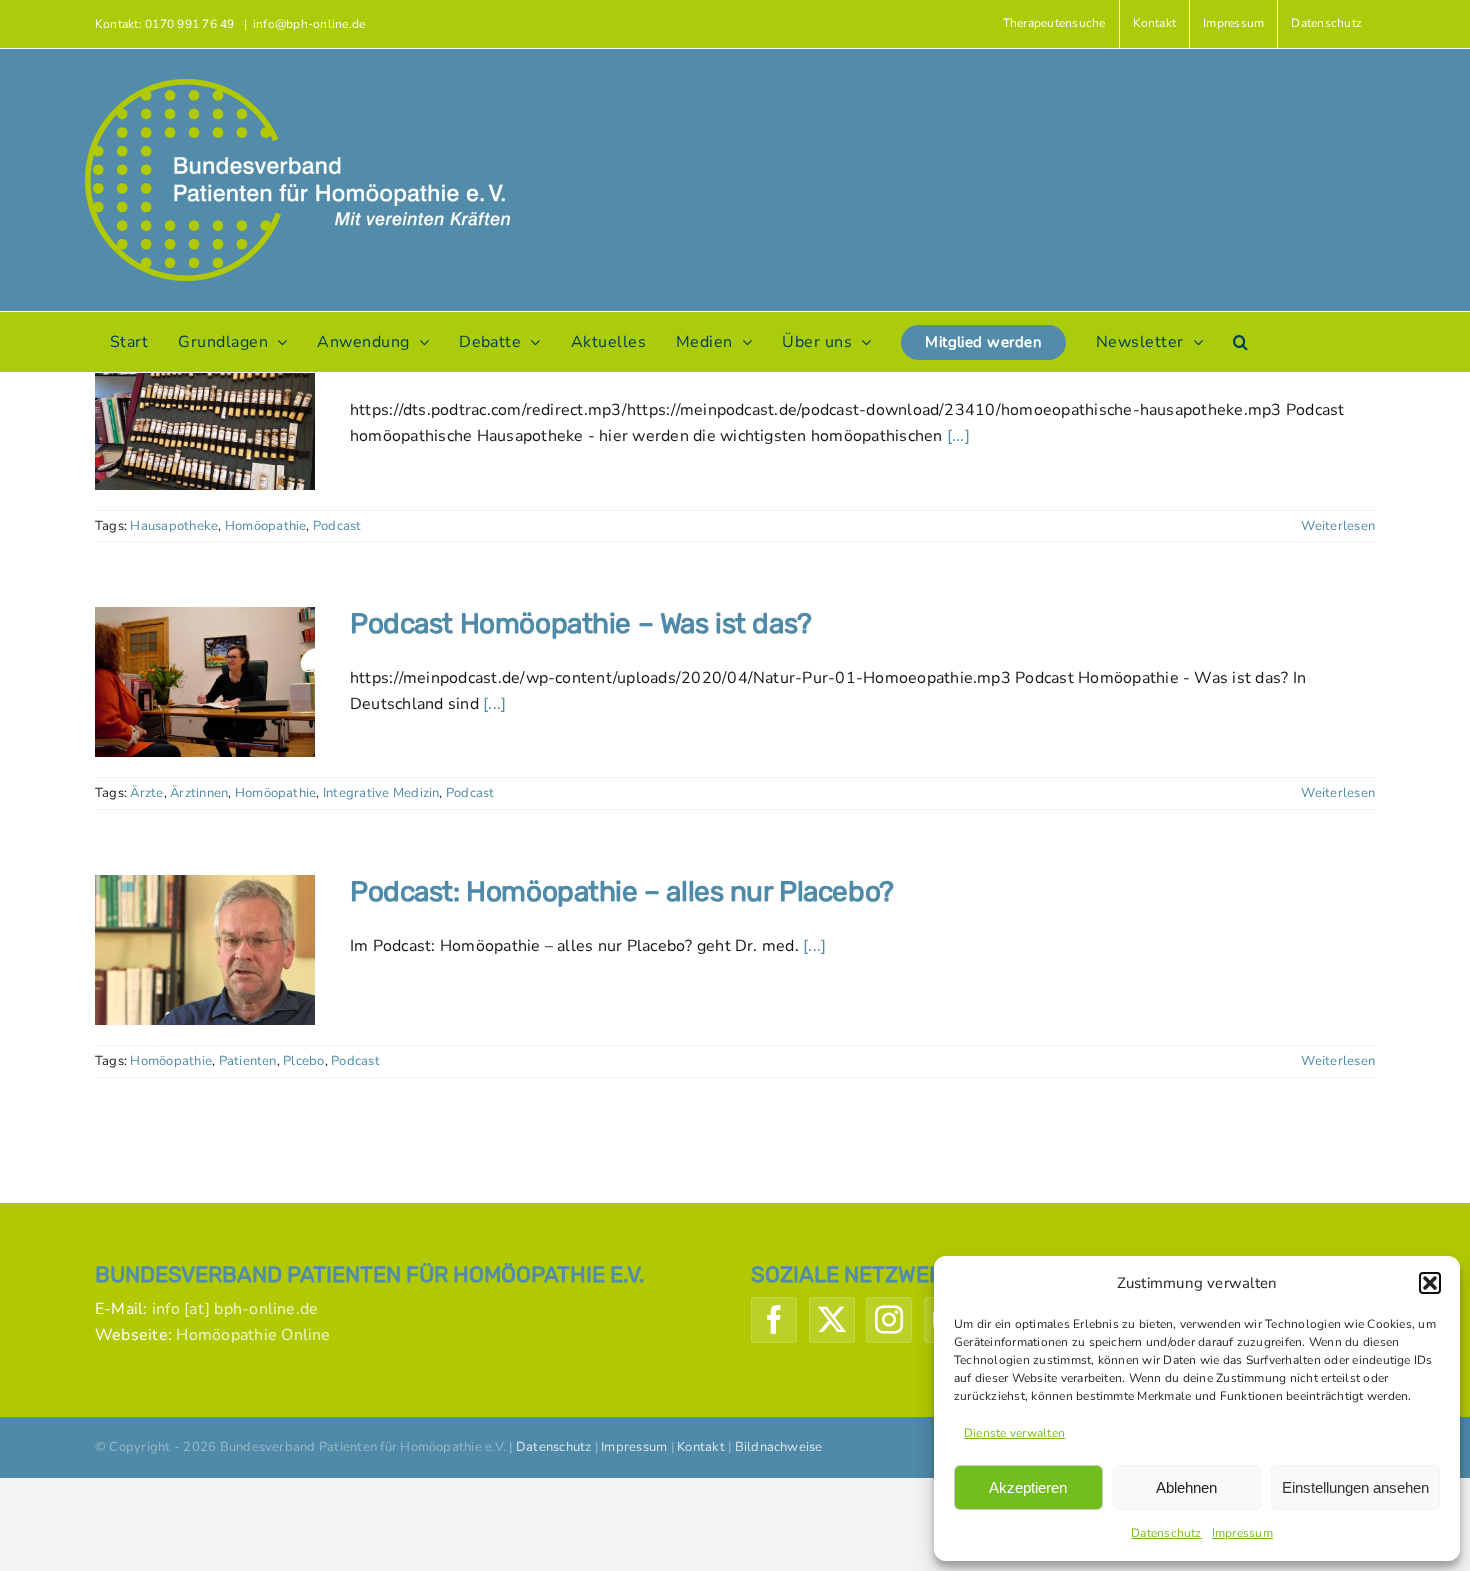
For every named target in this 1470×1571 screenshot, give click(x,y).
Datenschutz (1166, 1533)
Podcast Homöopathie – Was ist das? (581, 623)
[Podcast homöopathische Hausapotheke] (205, 415)
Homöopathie (266, 526)
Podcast (337, 526)
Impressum (1242, 1533)
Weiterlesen (1338, 526)
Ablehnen (1186, 1487)
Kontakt (701, 1447)
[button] (1430, 1283)
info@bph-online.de (309, 24)
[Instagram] (889, 1320)
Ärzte (146, 793)
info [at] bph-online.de (235, 1309)
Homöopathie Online (253, 1335)
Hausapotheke (174, 526)
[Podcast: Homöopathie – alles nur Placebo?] (205, 950)
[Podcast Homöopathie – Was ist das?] (205, 682)
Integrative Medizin (381, 793)
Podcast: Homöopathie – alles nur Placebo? (622, 891)
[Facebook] (774, 1320)
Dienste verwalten (1014, 1433)
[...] (958, 436)
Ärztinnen (199, 793)
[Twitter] (832, 1320)
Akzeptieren (1028, 1487)
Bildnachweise (779, 1447)
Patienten (248, 1061)
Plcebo (303, 1061)
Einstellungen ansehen (1355, 1487)
